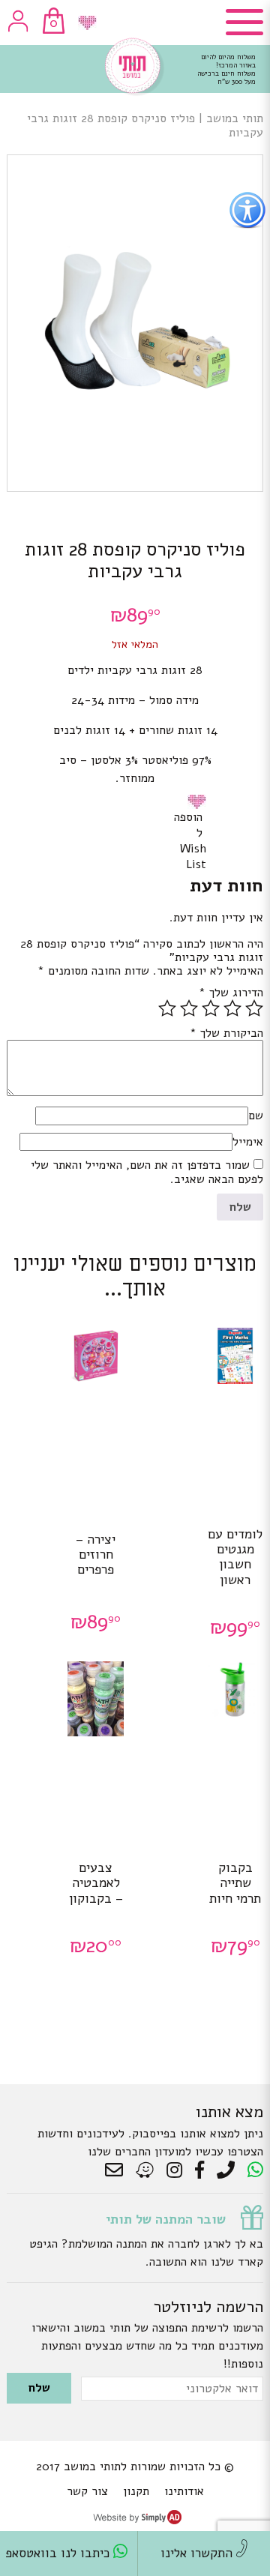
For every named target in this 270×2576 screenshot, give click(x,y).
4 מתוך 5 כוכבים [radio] (189, 1008)
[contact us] (118, 2170)
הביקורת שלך (226, 1033)
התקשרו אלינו (198, 2553)
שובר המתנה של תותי (166, 2219)
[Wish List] (87, 23)
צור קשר (87, 2491)
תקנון (136, 2491)
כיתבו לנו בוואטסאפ (59, 2553)
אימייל (248, 1142)
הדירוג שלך (231, 993)
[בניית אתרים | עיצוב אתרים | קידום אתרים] (137, 2521)
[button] (199, 801)
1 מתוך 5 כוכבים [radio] (254, 1008)
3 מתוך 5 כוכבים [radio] (211, 1008)
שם (256, 1116)
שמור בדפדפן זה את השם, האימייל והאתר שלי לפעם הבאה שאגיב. (147, 1172)
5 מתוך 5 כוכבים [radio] (167, 1008)
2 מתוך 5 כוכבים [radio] (232, 1008)
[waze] (146, 2170)
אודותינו (184, 2491)
